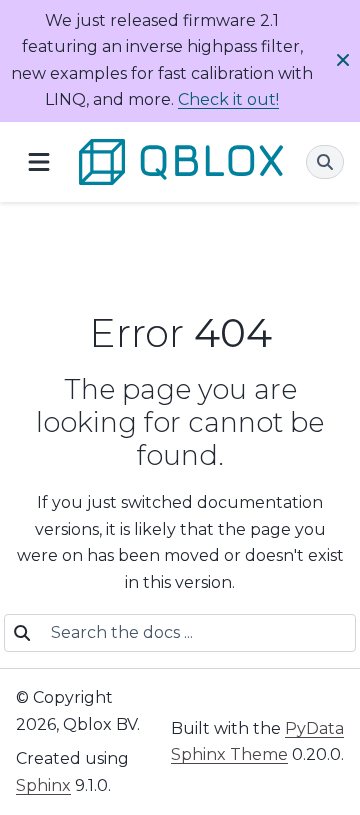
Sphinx (43, 785)
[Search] (325, 162)
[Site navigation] (39, 161)
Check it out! (228, 99)
